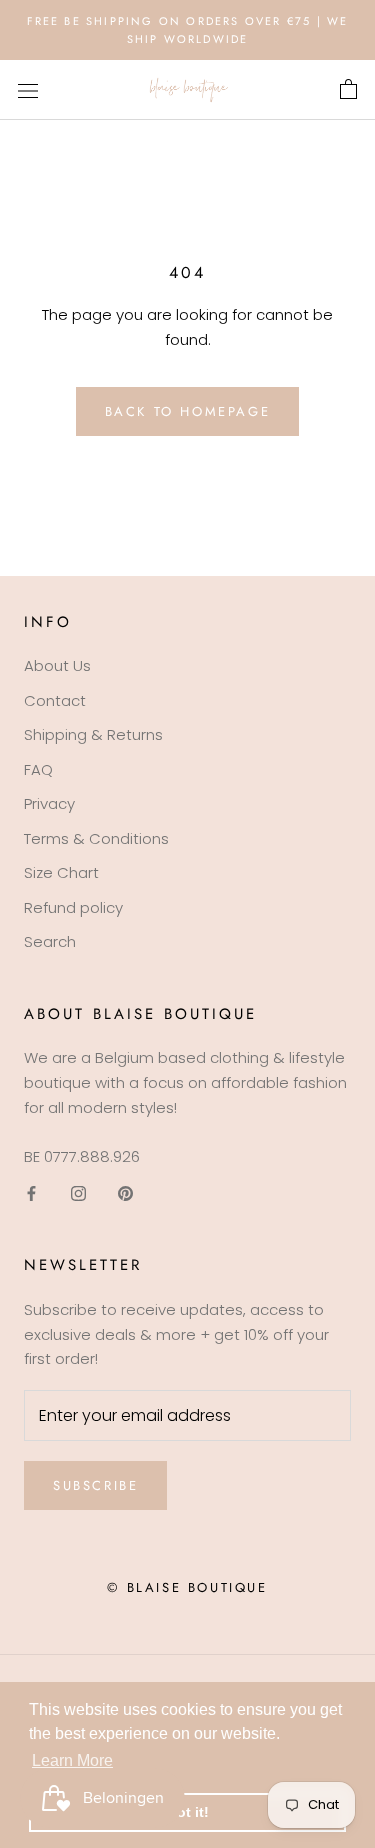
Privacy (49, 803)
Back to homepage (188, 411)
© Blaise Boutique (187, 1587)
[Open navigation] (28, 90)
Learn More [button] (72, 1760)
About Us (57, 665)
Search (50, 941)
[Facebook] (31, 1192)
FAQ (38, 769)
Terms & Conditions (96, 838)
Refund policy (73, 907)
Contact (55, 700)
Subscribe (95, 1485)
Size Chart (61, 872)
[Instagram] (78, 1192)
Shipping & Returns (93, 734)
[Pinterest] (125, 1192)
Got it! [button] (187, 1812)
